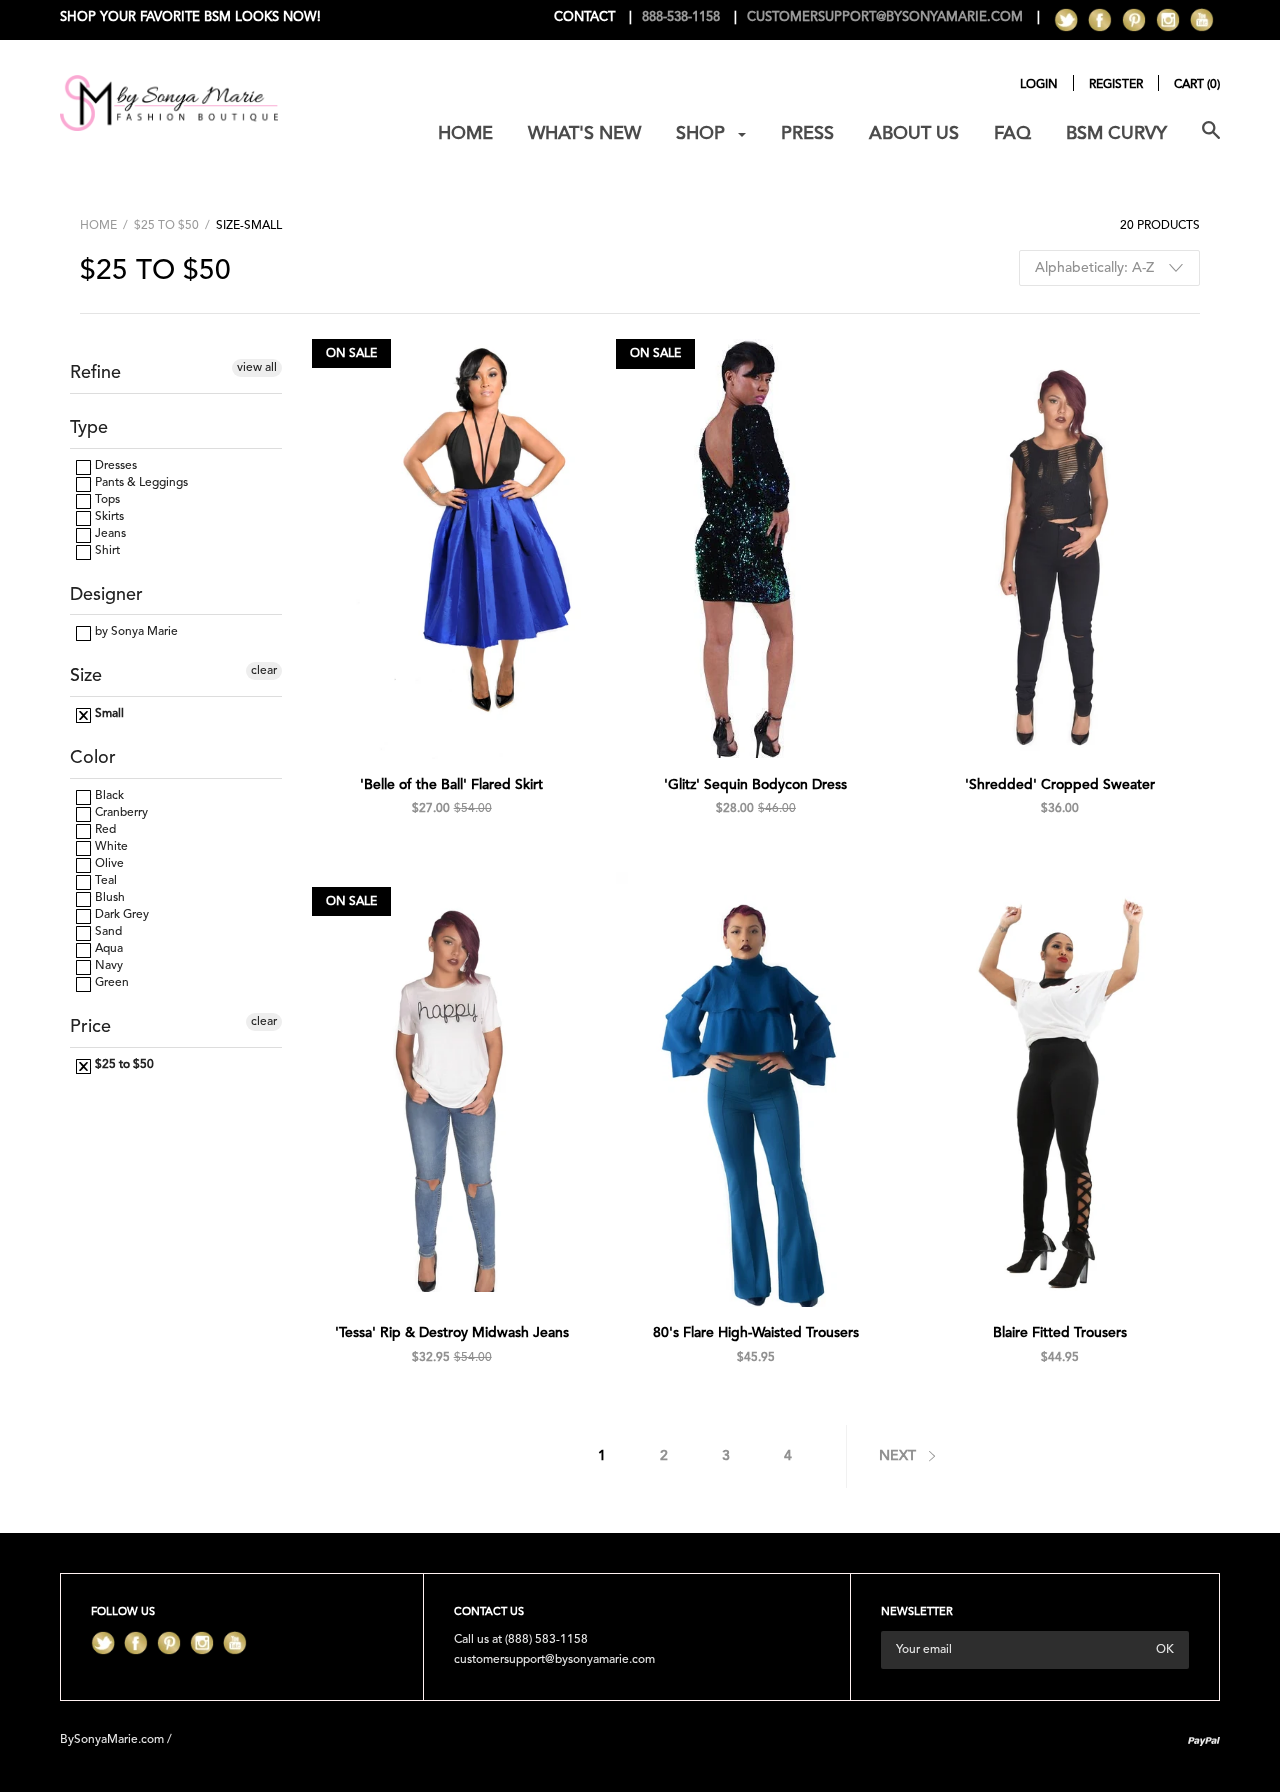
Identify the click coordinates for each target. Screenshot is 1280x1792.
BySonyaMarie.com (112, 1740)
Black (108, 796)
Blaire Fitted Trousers (1060, 1333)
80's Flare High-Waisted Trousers (756, 1333)
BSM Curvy (1116, 134)
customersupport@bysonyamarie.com (554, 1660)
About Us (914, 134)
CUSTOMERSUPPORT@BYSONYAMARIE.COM (885, 17)
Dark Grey (120, 915)
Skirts (108, 517)
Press (807, 134)
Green (110, 983)
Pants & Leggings (140, 483)
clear (264, 671)
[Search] (1211, 141)
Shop (703, 134)
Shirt (106, 551)
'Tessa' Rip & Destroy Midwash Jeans (452, 1333)
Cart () (1197, 85)
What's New (584, 134)
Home (465, 134)
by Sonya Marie (135, 632)
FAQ (1012, 134)
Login (1039, 85)
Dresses (114, 466)
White (110, 847)
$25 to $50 (166, 226)
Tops (106, 500)
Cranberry (120, 813)
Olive (108, 864)
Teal (104, 881)
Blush (108, 898)
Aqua (107, 949)
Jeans (109, 534)
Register (1116, 85)
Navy (107, 966)
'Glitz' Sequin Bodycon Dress (755, 785)
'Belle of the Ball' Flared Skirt (451, 785)
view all (257, 368)
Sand (107, 932)
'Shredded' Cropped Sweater (1060, 785)
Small (108, 714)
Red (104, 830)
